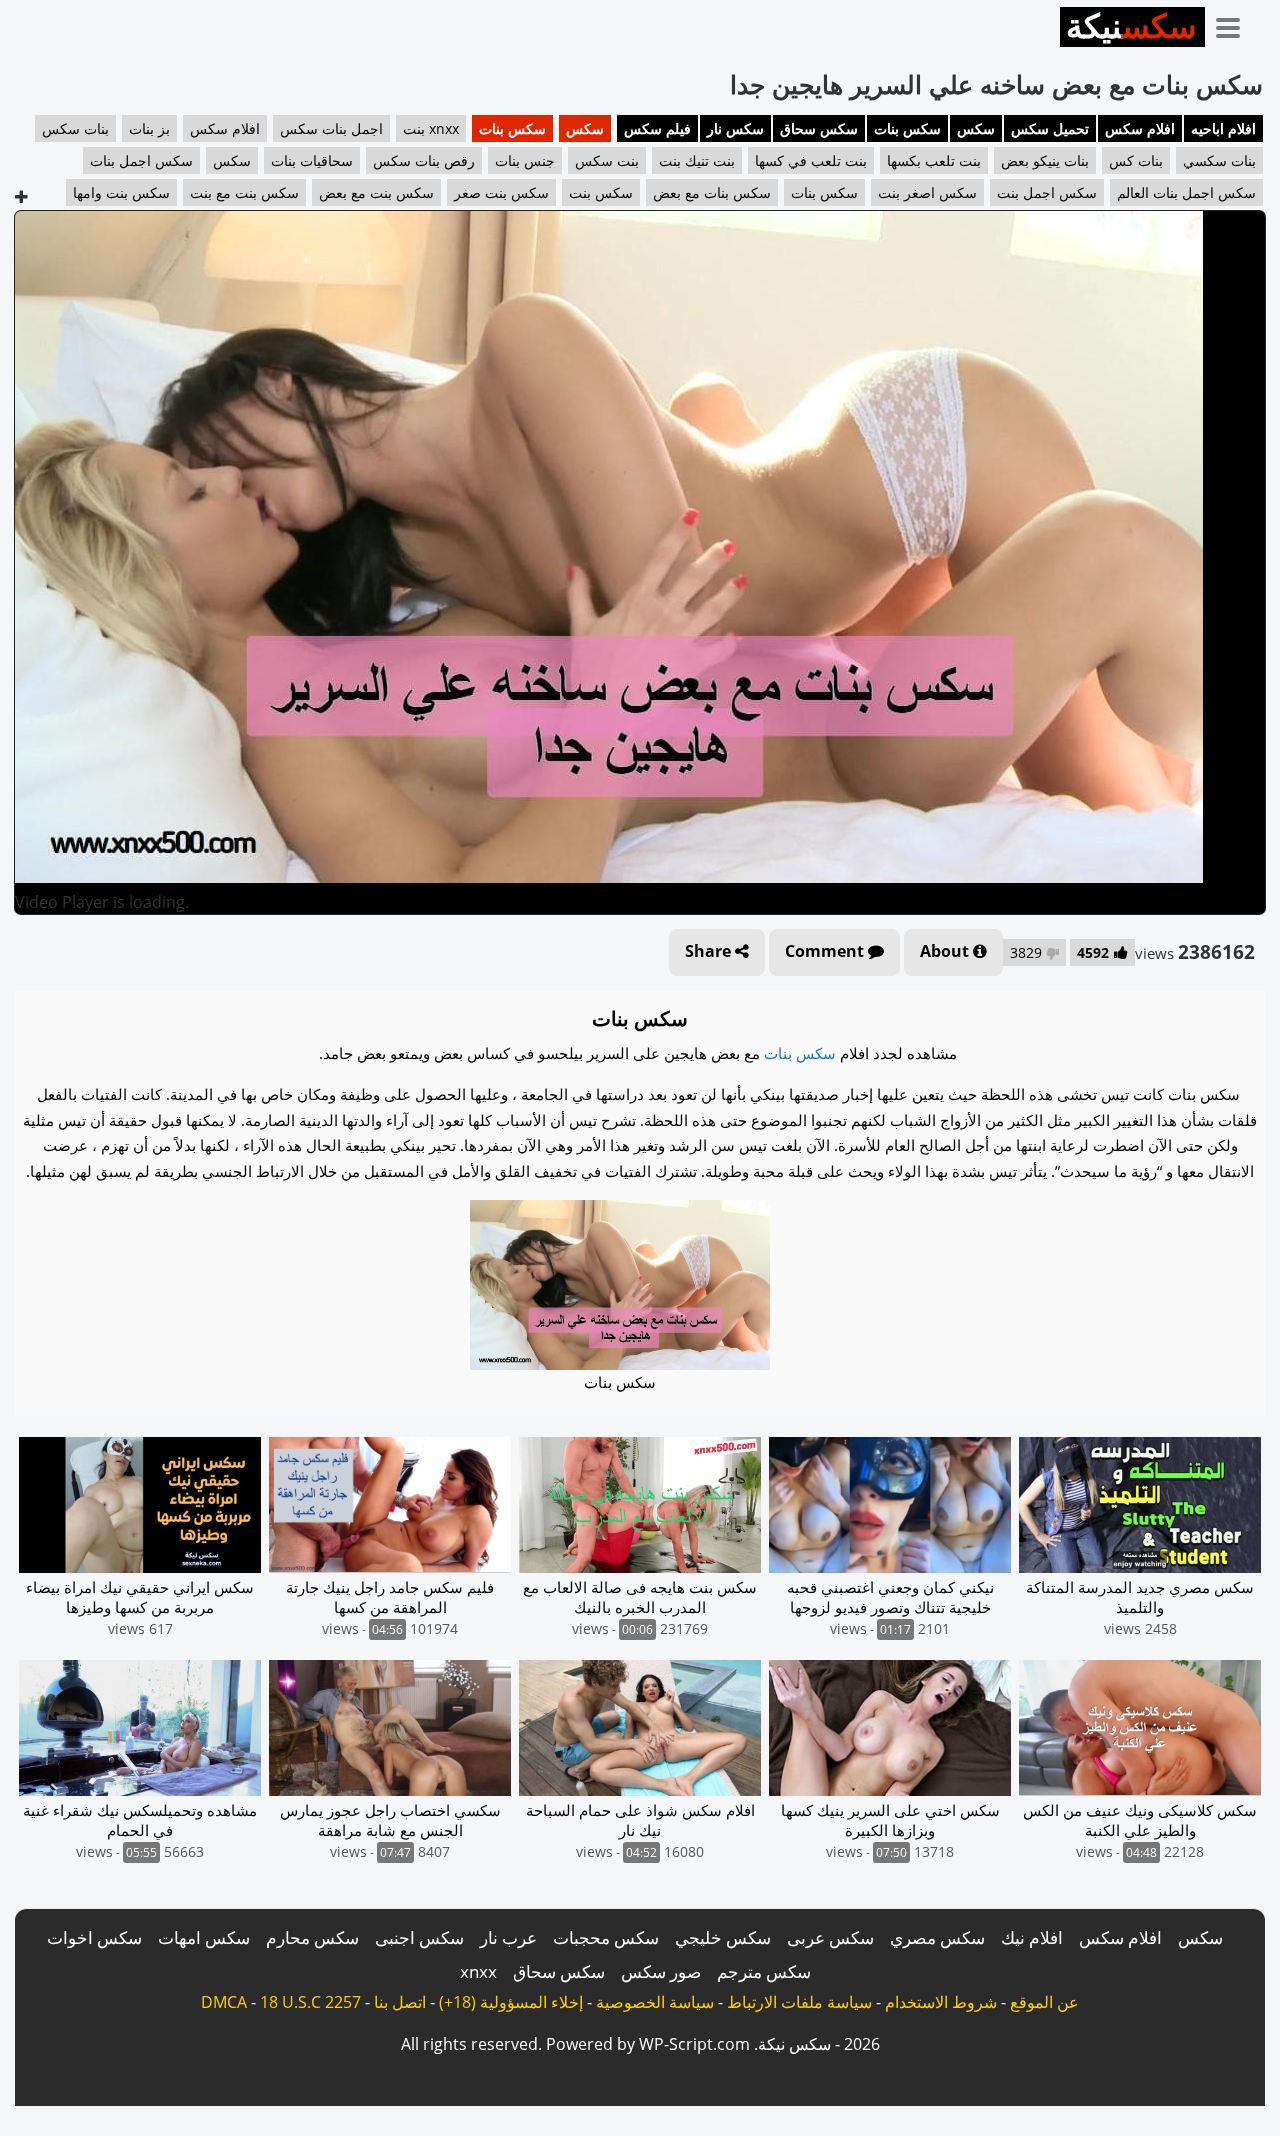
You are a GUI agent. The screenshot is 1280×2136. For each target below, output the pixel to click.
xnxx (478, 1971)
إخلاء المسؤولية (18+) (511, 2002)
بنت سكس (607, 160)
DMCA (224, 2002)
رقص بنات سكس (424, 160)
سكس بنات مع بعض (712, 192)
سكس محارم (312, 1937)
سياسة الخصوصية (655, 2002)
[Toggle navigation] (1235, 24)
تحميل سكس (1050, 128)
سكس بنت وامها (121, 192)
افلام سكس (1140, 128)
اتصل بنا (400, 2002)
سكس (976, 128)
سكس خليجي (723, 1937)
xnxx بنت (431, 128)
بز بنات (149, 128)
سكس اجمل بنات (141, 160)
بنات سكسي (1219, 160)
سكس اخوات (94, 1937)
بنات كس (1136, 160)
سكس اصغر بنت (927, 192)
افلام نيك (1032, 1937)
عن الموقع (1044, 2002)
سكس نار (735, 128)
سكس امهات (204, 1937)
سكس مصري (937, 1937)
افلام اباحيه (1223, 128)
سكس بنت (601, 192)
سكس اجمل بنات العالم (1186, 192)
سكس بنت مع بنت (244, 192)
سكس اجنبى (419, 1937)
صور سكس (661, 1971)
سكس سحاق (819, 128)
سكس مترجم (764, 1971)
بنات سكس (75, 128)
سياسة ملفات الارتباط (799, 2002)
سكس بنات (907, 128)
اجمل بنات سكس (331, 128)
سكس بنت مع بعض (376, 192)
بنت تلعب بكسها (934, 160)
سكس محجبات (606, 1937)
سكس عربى (830, 1937)
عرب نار (508, 1937)
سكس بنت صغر (501, 192)
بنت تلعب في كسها (811, 160)
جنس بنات (525, 160)
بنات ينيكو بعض (1045, 160)
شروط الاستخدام (941, 2002)
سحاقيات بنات (312, 160)
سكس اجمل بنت (1047, 192)
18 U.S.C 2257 (310, 2002)
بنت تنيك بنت (697, 160)
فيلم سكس (657, 128)
